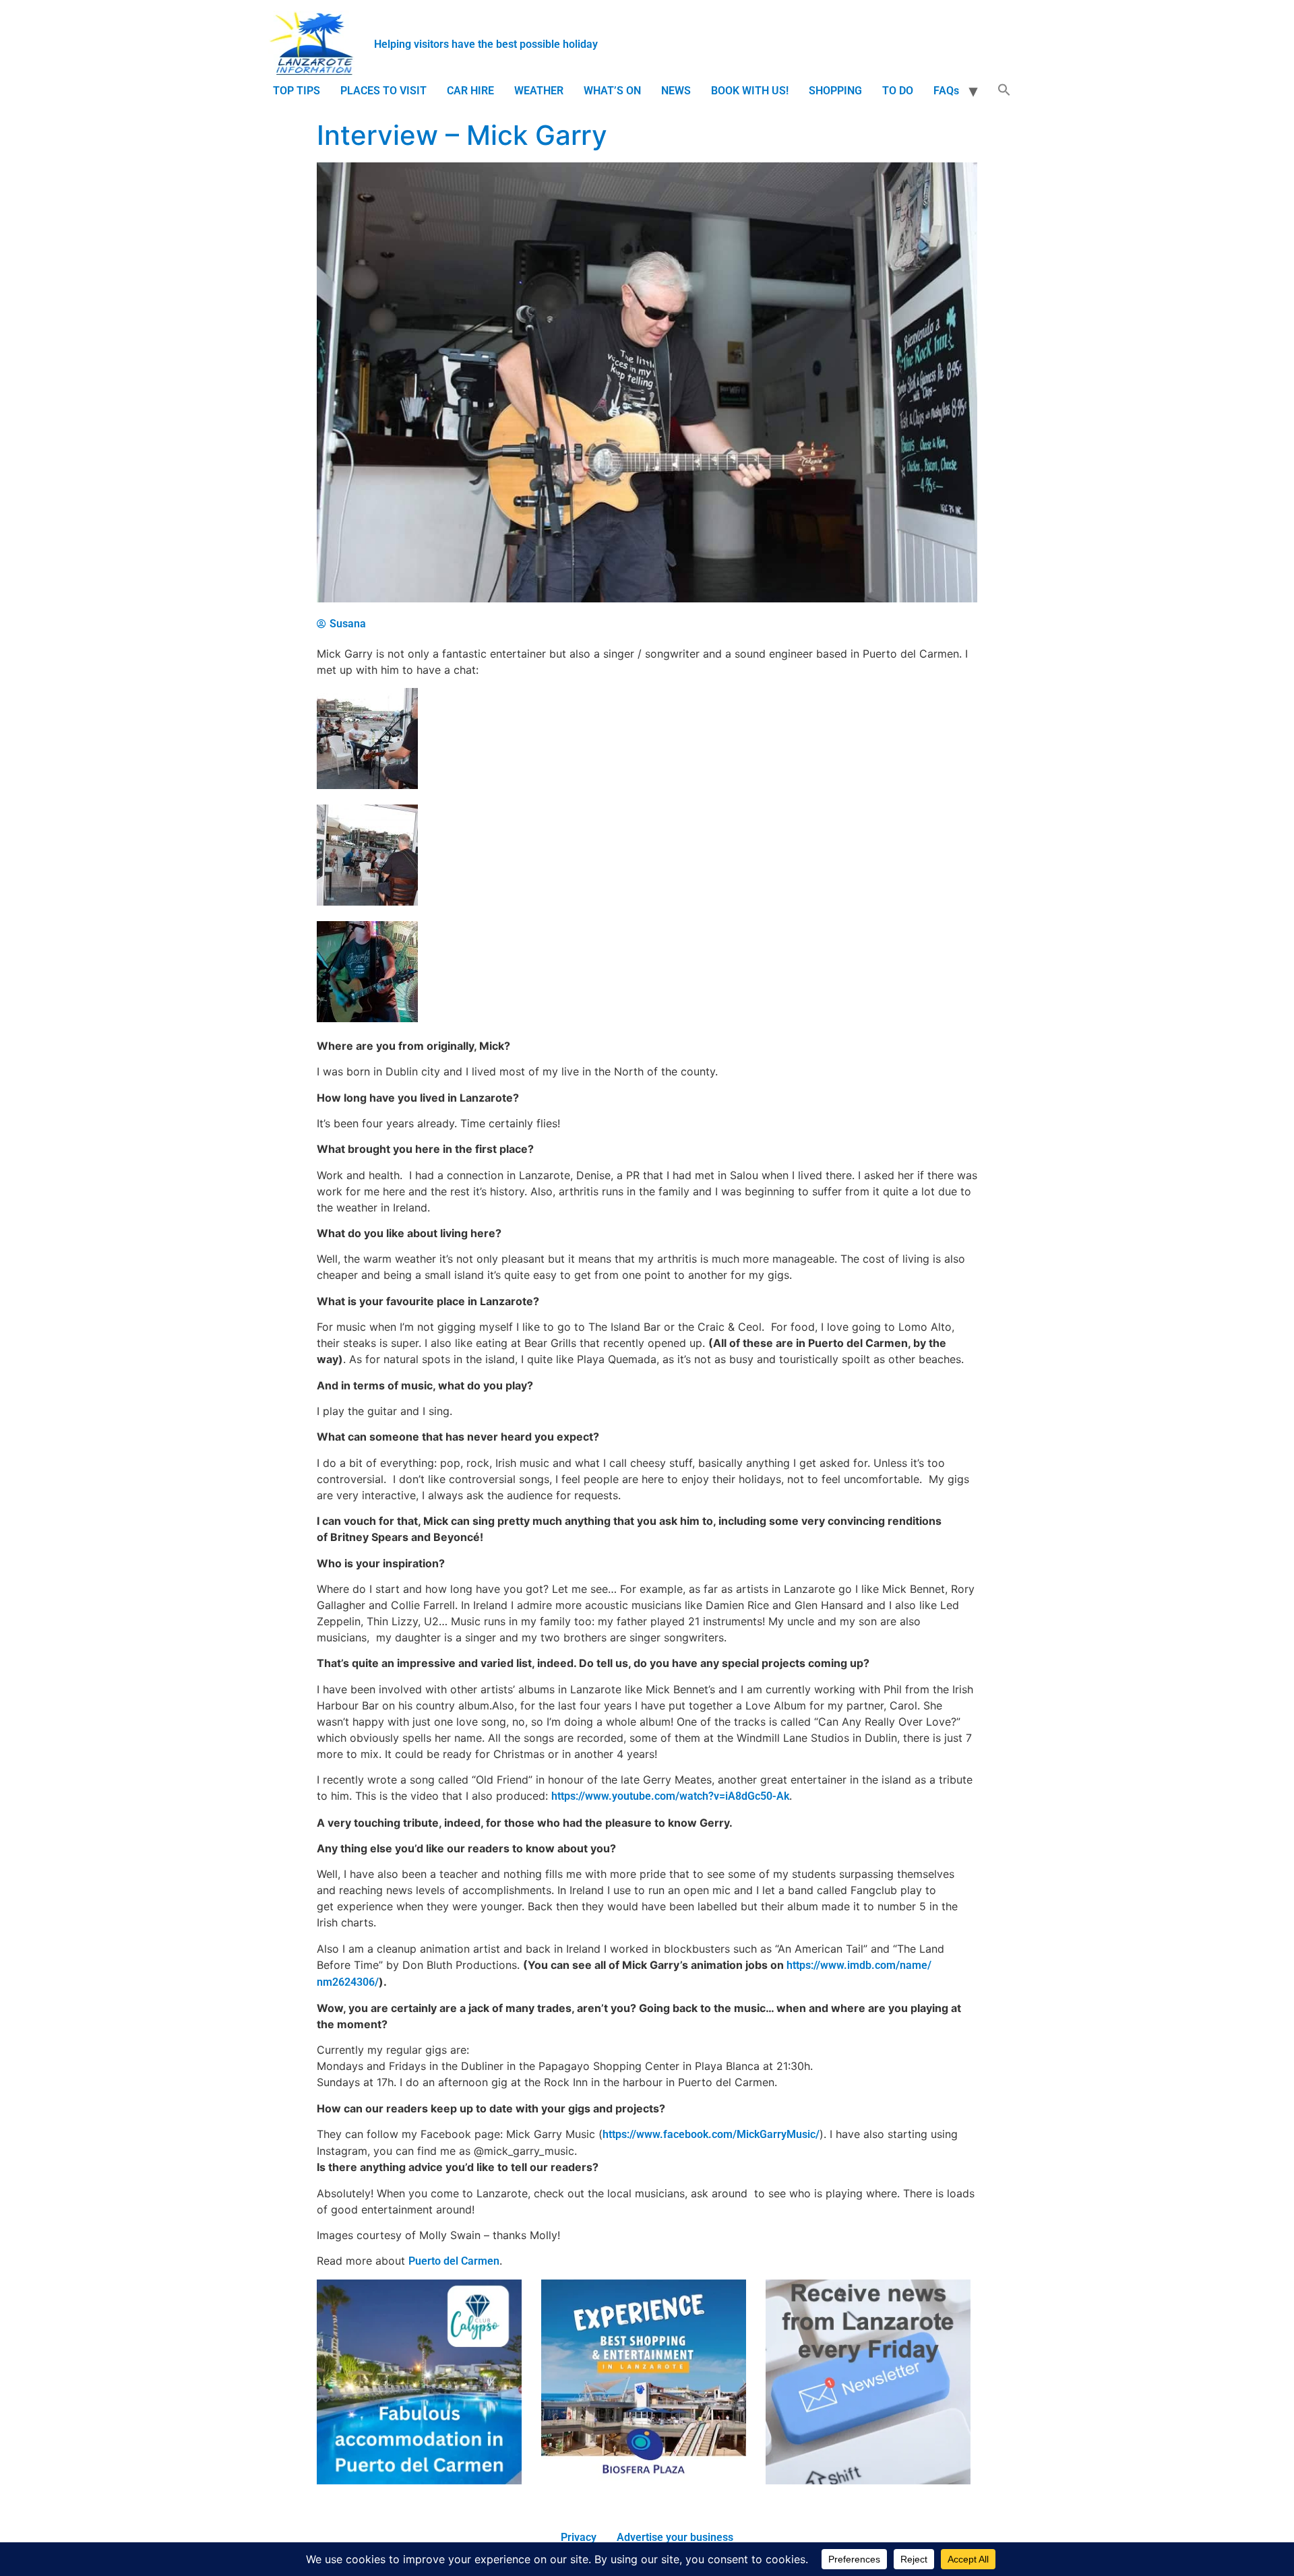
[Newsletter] (868, 2481)
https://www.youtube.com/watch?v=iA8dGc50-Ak (670, 1796)
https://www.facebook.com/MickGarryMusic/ (711, 2134)
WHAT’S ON (612, 91)
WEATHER (539, 91)
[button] (1004, 91)
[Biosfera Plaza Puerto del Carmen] (644, 2481)
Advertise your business (675, 2537)
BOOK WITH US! (750, 91)
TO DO (898, 91)
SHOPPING (835, 91)
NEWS (676, 91)
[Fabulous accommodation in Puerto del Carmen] (419, 2481)
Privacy (579, 2537)
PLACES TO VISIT (383, 91)
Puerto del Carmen (454, 2261)
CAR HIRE (470, 91)
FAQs (946, 91)
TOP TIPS (297, 91)
